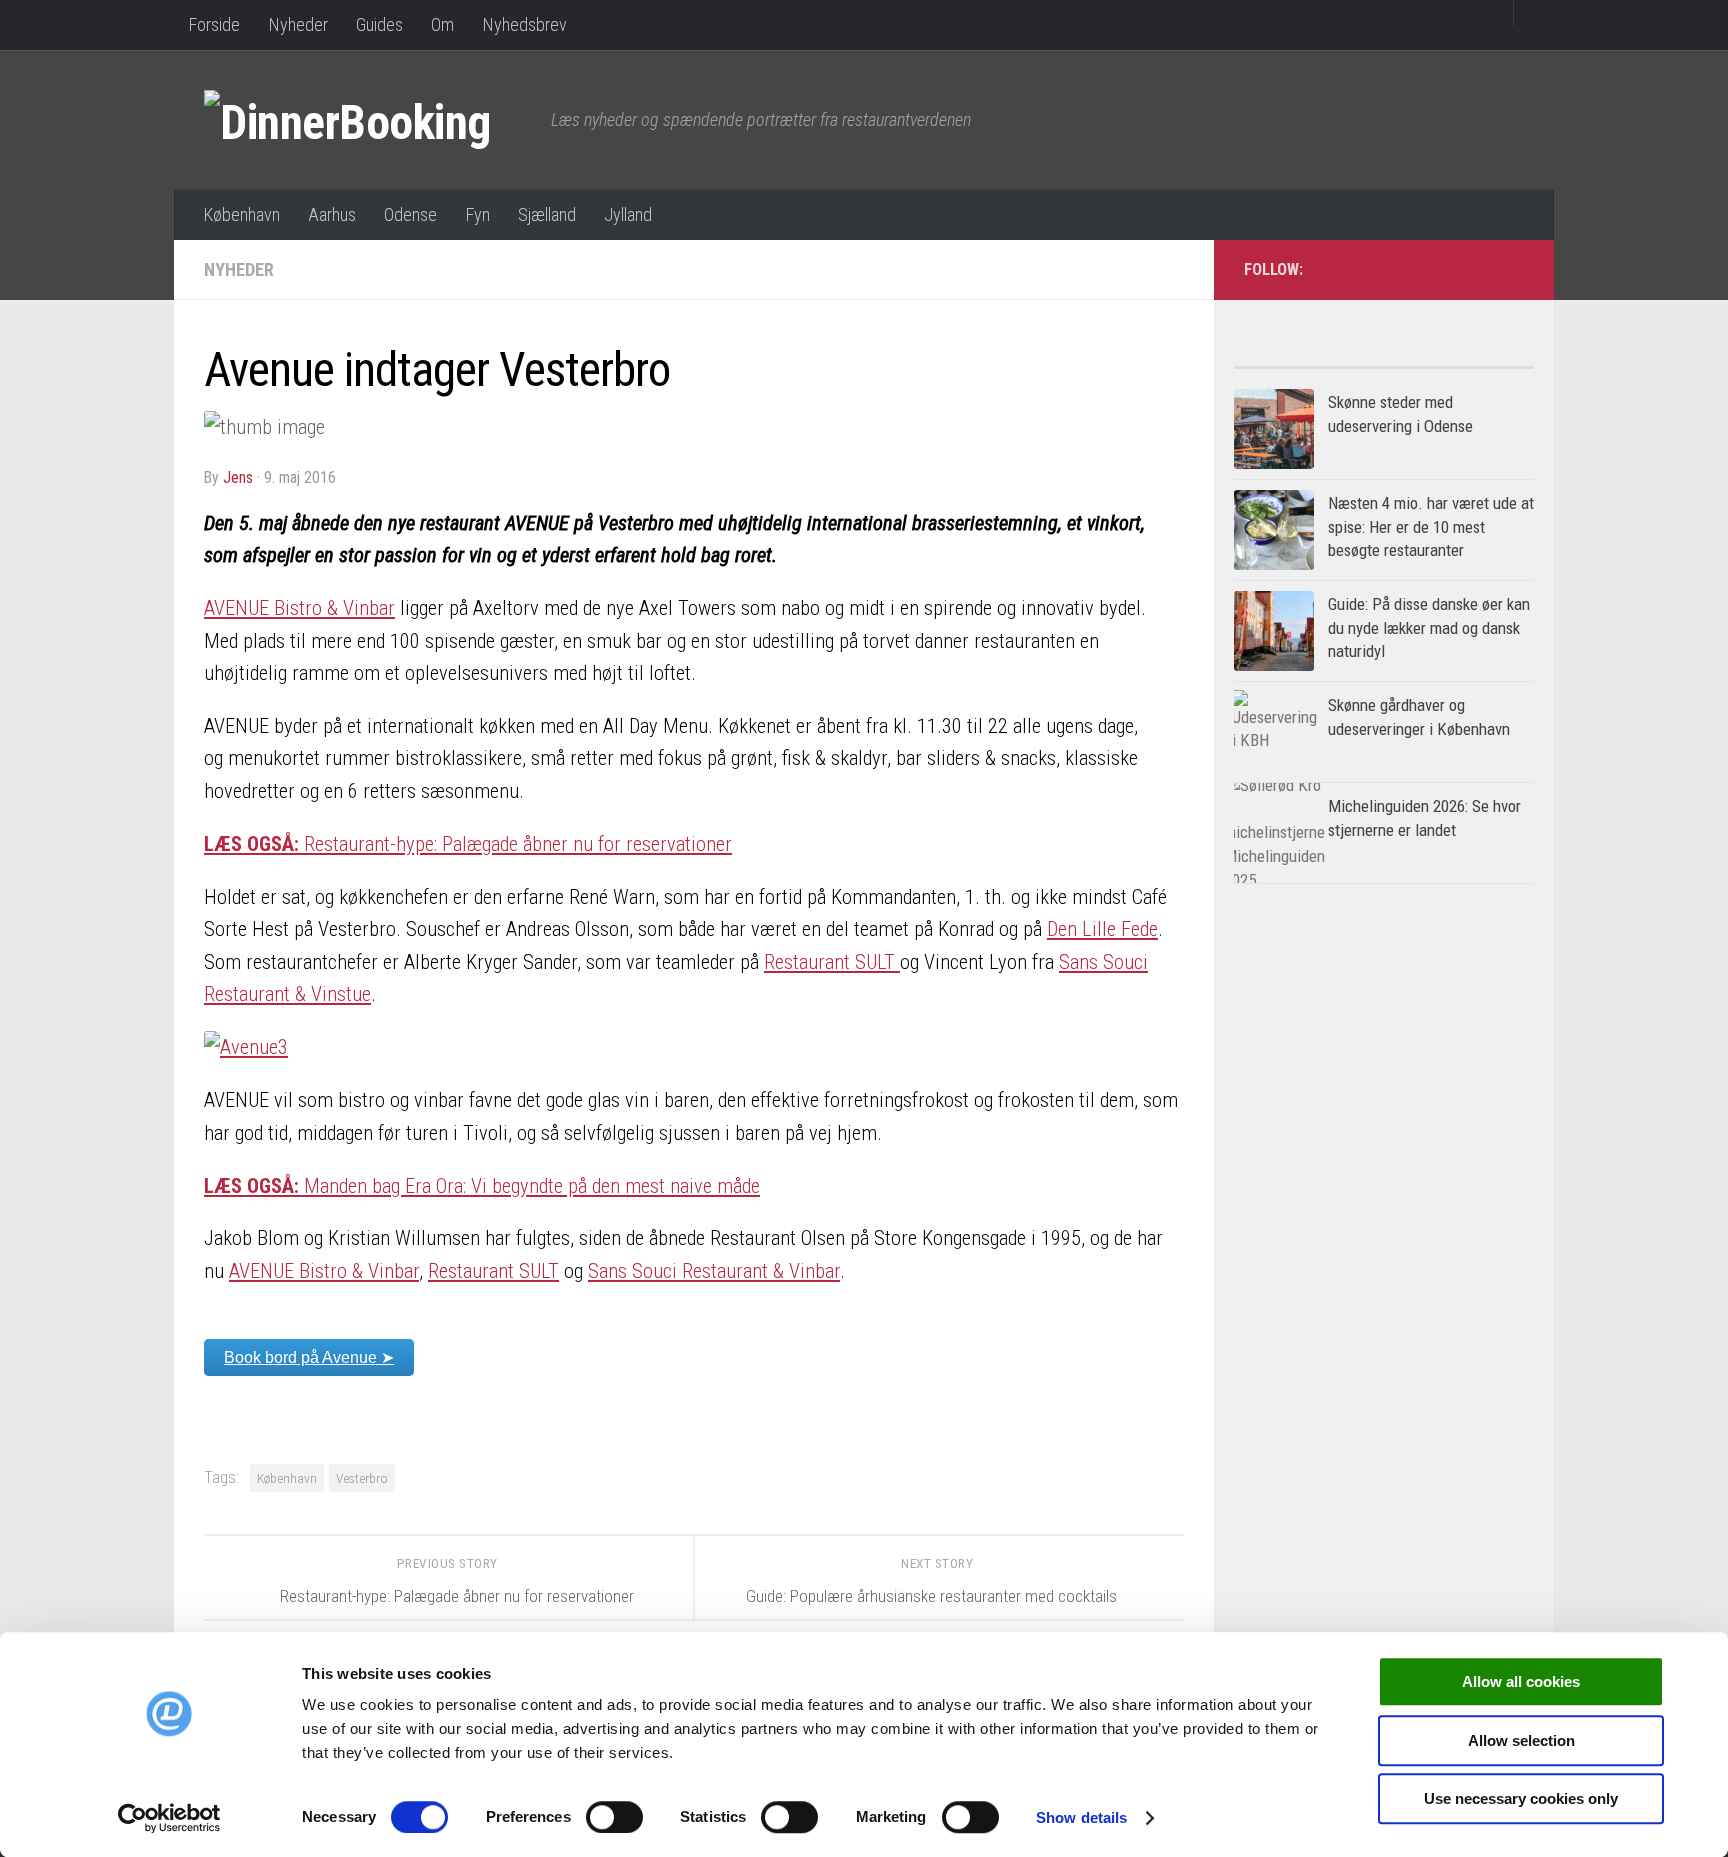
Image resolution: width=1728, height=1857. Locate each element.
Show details (1081, 1817)
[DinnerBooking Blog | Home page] (367, 120)
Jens (238, 477)
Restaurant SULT (832, 962)
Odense (410, 214)
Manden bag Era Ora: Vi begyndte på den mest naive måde (482, 1186)
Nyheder (298, 24)
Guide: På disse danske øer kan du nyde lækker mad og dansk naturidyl (1429, 627)
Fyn (477, 214)
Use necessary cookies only (1521, 1798)
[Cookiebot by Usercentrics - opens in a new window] (169, 1818)
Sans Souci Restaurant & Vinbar (714, 1271)
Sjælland (547, 214)
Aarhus (332, 214)
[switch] (614, 1817)
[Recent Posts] (1459, 359)
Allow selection (1521, 1740)
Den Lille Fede (1102, 929)
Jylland (628, 214)
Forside (214, 24)
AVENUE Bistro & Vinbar (299, 608)
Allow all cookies (1521, 1681)
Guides (379, 24)
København (241, 214)
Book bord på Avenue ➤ (309, 1357)
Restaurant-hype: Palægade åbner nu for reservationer (468, 844)
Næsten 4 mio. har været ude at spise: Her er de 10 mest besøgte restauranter (1431, 526)
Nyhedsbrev (524, 24)
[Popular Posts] (1309, 359)
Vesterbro (362, 1478)
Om (442, 24)
